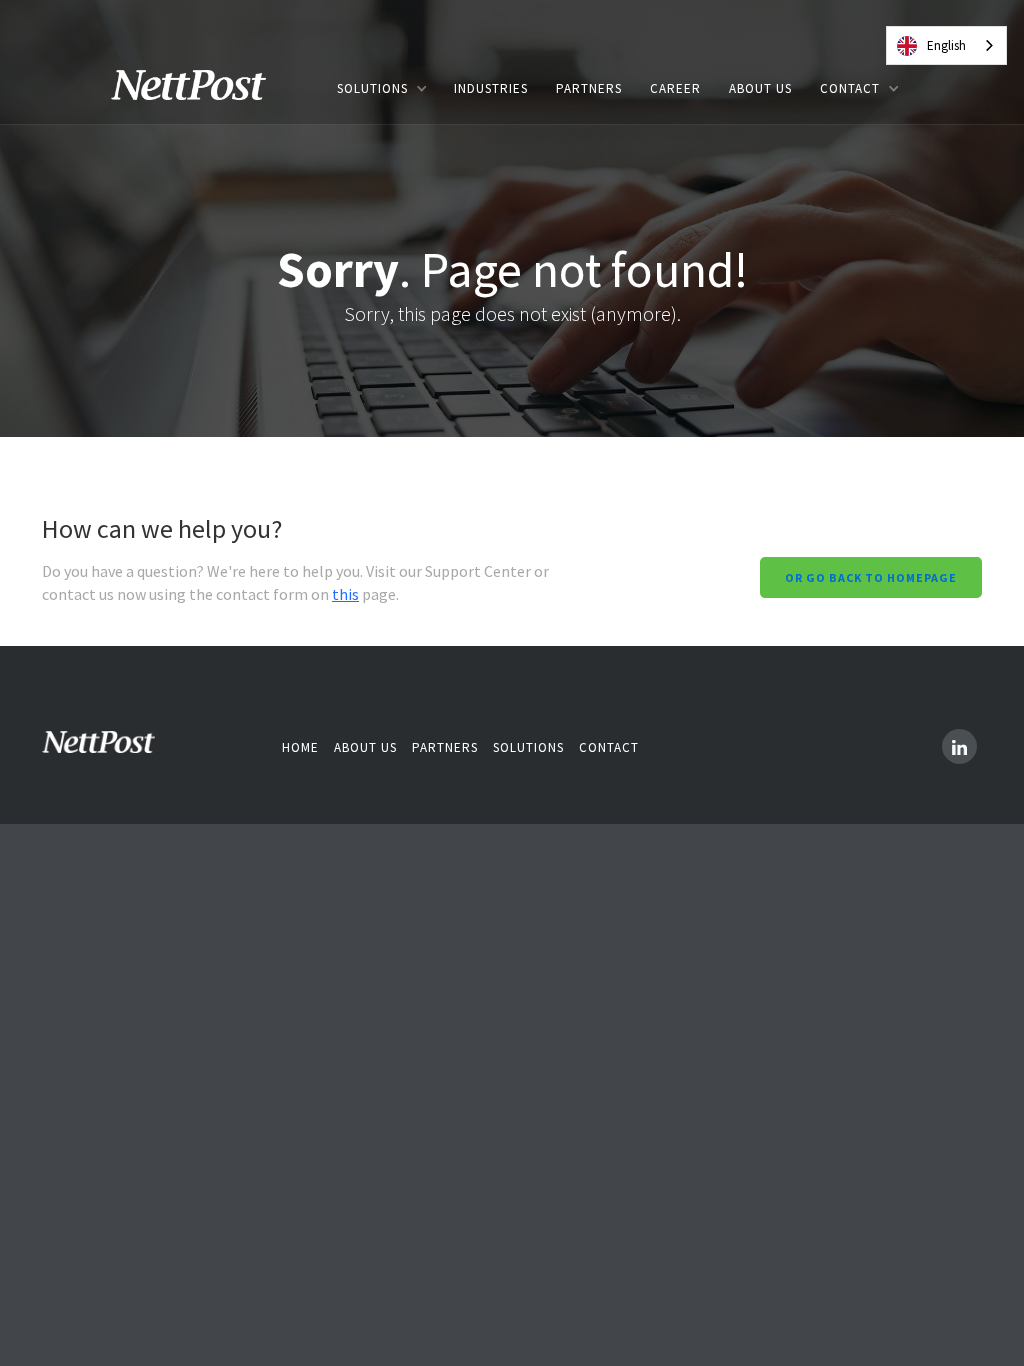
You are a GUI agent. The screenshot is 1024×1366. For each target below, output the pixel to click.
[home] (203, 88)
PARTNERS (589, 88)
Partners (445, 747)
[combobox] (946, 45)
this (345, 594)
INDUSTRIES (491, 88)
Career (675, 88)
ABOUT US (760, 88)
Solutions (528, 747)
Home (300, 747)
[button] (381, 88)
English (946, 45)
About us (365, 747)
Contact (609, 747)
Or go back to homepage (871, 577)
